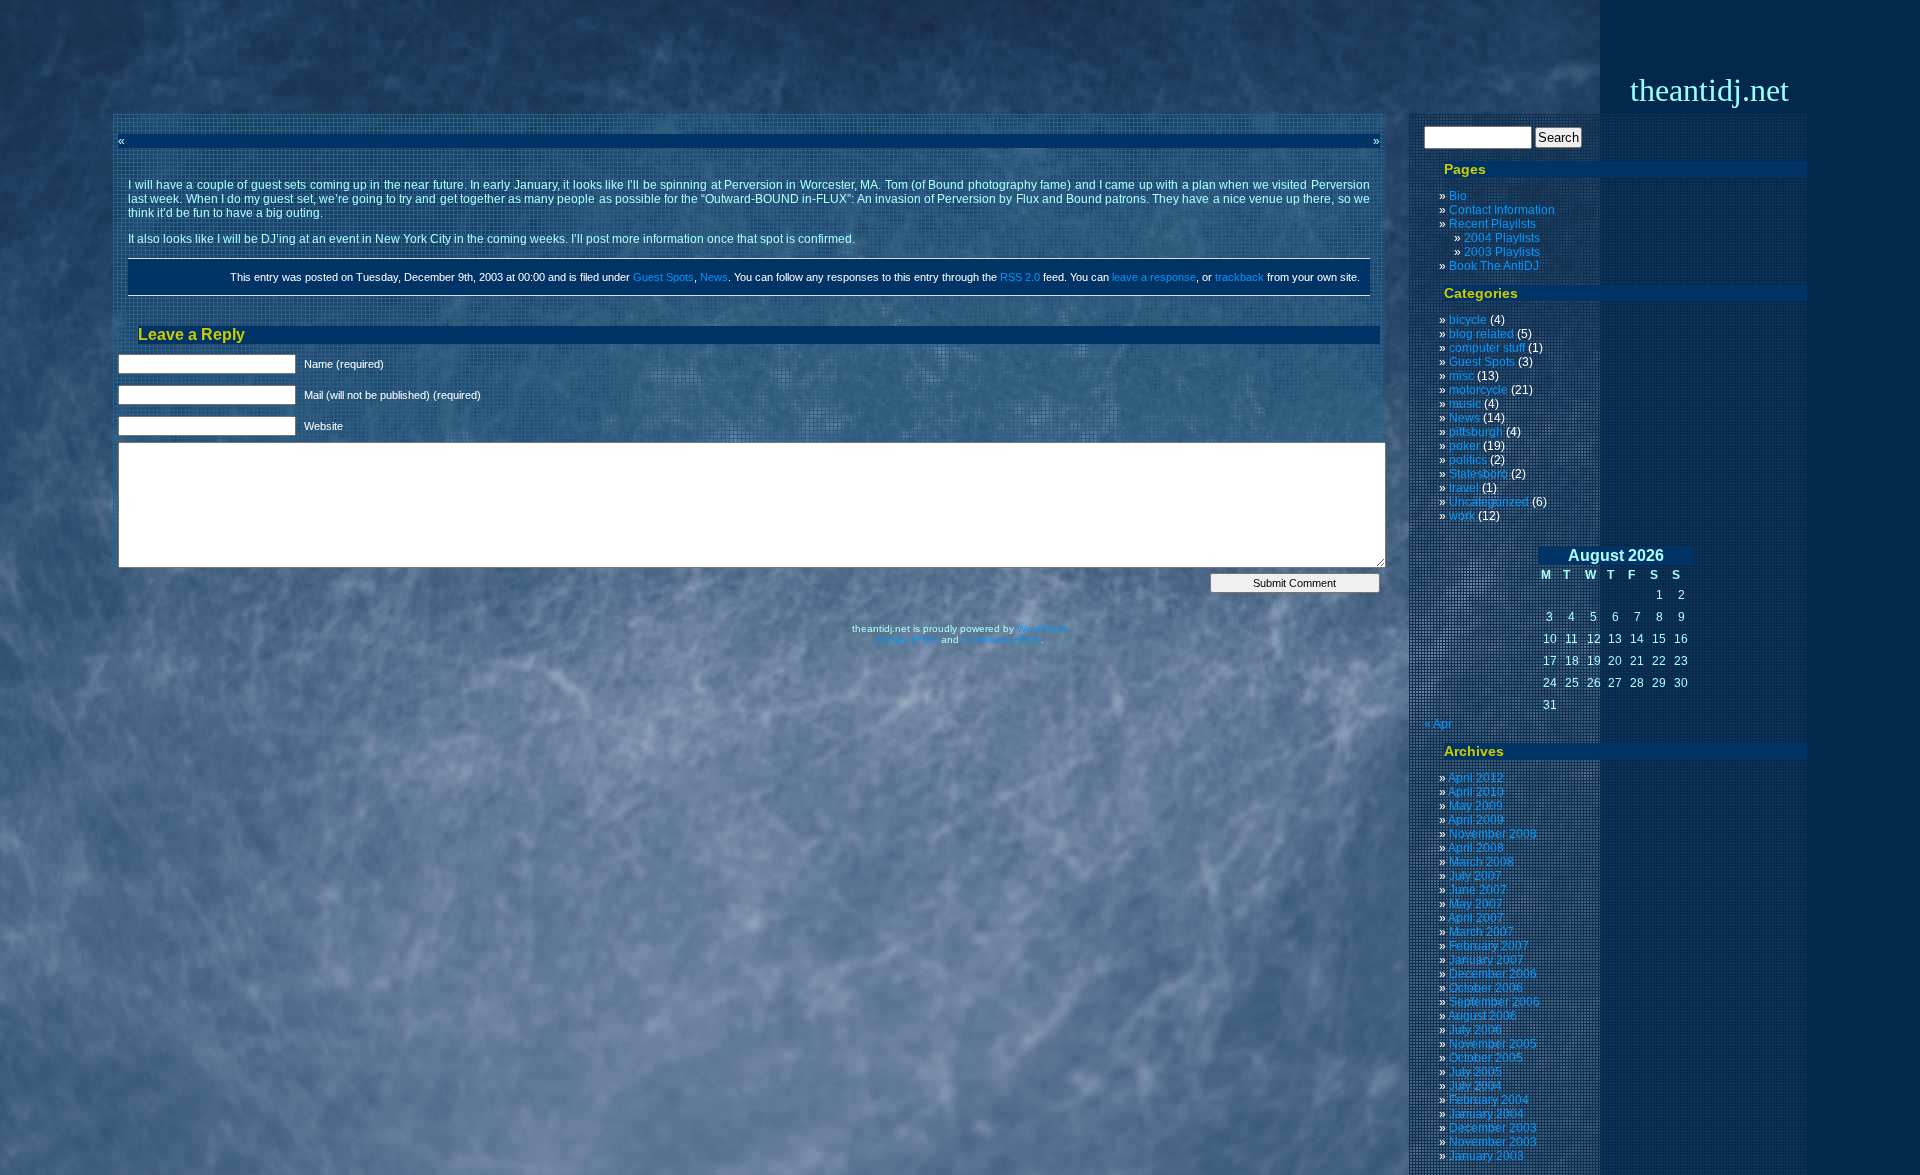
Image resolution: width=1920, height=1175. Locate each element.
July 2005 (1475, 1072)
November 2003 (1493, 1142)
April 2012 (1476, 778)
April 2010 (1476, 792)
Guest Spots (663, 277)
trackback (1239, 277)
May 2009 (1476, 806)
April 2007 (1476, 918)
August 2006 (1482, 1016)
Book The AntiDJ (1494, 266)
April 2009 (1476, 820)
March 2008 (1481, 862)
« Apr (1438, 724)
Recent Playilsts (1492, 224)
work (1462, 516)
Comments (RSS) (1001, 639)
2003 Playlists (1502, 252)
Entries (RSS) (907, 639)
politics (1468, 460)
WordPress (1042, 628)
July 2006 (1475, 1030)
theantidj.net (1709, 90)
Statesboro (1478, 474)
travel (1464, 488)
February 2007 (1489, 946)
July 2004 (1475, 1086)
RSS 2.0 (1020, 277)
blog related (1481, 334)
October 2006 (1486, 988)
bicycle (1468, 320)
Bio (1458, 196)
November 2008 (1493, 834)
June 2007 (1478, 890)
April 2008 (1476, 848)
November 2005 (1493, 1044)
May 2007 (1476, 904)
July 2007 (1475, 876)
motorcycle (1478, 390)
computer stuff (1487, 348)
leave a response (1154, 277)
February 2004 (1489, 1100)
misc (1461, 376)
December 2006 (1493, 974)
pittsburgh (1476, 432)
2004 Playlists (1502, 238)
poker (1464, 446)
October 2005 (1486, 1058)
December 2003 (1493, 1128)
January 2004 (1486, 1114)
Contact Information (1502, 210)
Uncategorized (1489, 502)
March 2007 (1481, 932)
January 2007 (1486, 960)
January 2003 (1486, 1156)
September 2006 (1494, 1002)
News (714, 277)
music (1465, 404)
